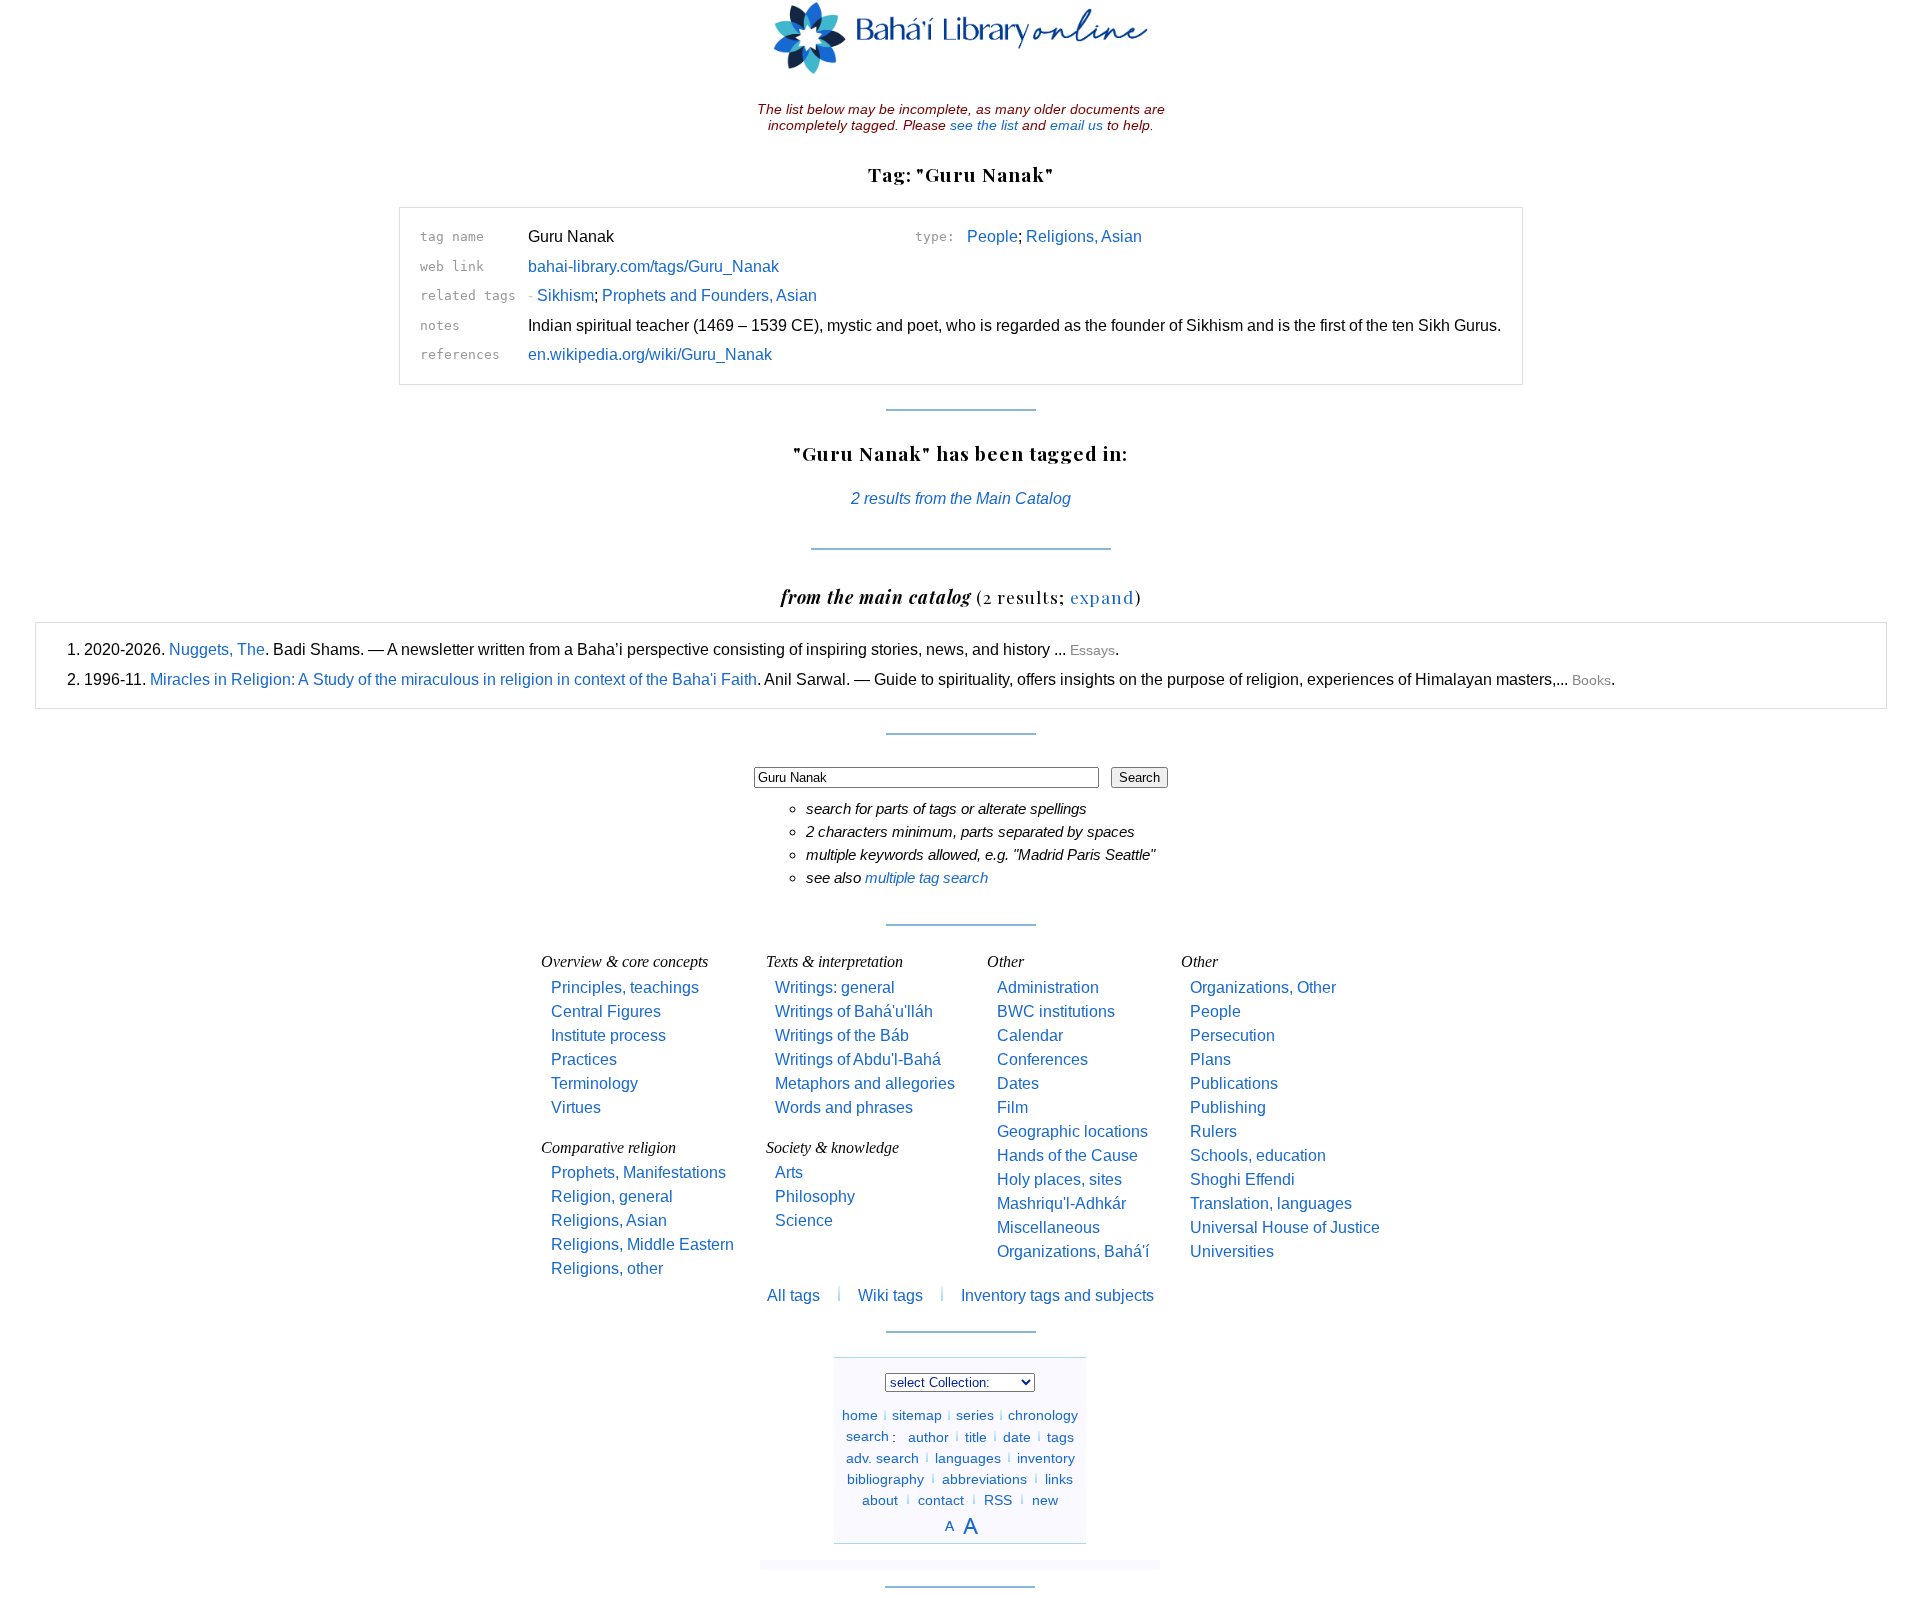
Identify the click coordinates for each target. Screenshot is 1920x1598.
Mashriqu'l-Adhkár (1061, 1203)
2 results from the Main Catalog (961, 498)
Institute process (608, 1035)
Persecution (1232, 1035)
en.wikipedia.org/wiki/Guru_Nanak (650, 354)
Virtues (576, 1107)
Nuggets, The (217, 649)
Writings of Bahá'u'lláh (854, 1011)
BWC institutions (1056, 1011)
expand (1102, 596)
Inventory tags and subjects (1057, 1295)
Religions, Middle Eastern (642, 1244)
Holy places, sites (1059, 1179)
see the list (984, 125)
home (860, 1415)
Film (1012, 1107)
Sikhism (561, 295)
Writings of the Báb (842, 1035)
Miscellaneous (1048, 1227)
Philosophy (815, 1196)
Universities (1232, 1251)
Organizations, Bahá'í (1073, 1251)
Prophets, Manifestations (638, 1172)
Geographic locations (1072, 1131)
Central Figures (606, 1011)
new (1045, 1499)
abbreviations (984, 1478)
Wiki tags (890, 1295)
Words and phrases (844, 1107)
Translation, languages (1271, 1203)
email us (1076, 125)
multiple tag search (926, 877)
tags (1060, 1436)
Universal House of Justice (1285, 1227)
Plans (1210, 1059)
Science (804, 1220)
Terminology (594, 1083)
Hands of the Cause (1067, 1155)
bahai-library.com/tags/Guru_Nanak (653, 266)
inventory (1046, 1457)
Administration (1048, 987)
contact (941, 1499)
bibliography (885, 1478)
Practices (584, 1059)
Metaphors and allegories (865, 1083)
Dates (1018, 1083)
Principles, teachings (625, 987)
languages (968, 1457)
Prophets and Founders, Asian (709, 295)
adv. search (882, 1457)
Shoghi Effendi (1242, 1179)
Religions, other (607, 1268)
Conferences (1042, 1059)
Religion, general (612, 1196)
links (1059, 1478)
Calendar (1030, 1035)
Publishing (1228, 1107)
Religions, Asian (1084, 236)
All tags (793, 1295)
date (1017, 1436)
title (976, 1436)
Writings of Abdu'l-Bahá (858, 1059)
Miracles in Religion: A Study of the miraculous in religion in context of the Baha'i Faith (453, 679)
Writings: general (835, 987)
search (867, 1436)
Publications (1234, 1083)
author (928, 1436)
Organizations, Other (1263, 987)
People (992, 236)
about (880, 1499)
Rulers (1213, 1131)
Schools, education (1258, 1155)
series (975, 1415)
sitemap (917, 1415)
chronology (1043, 1415)
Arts (789, 1172)
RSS (998, 1499)
